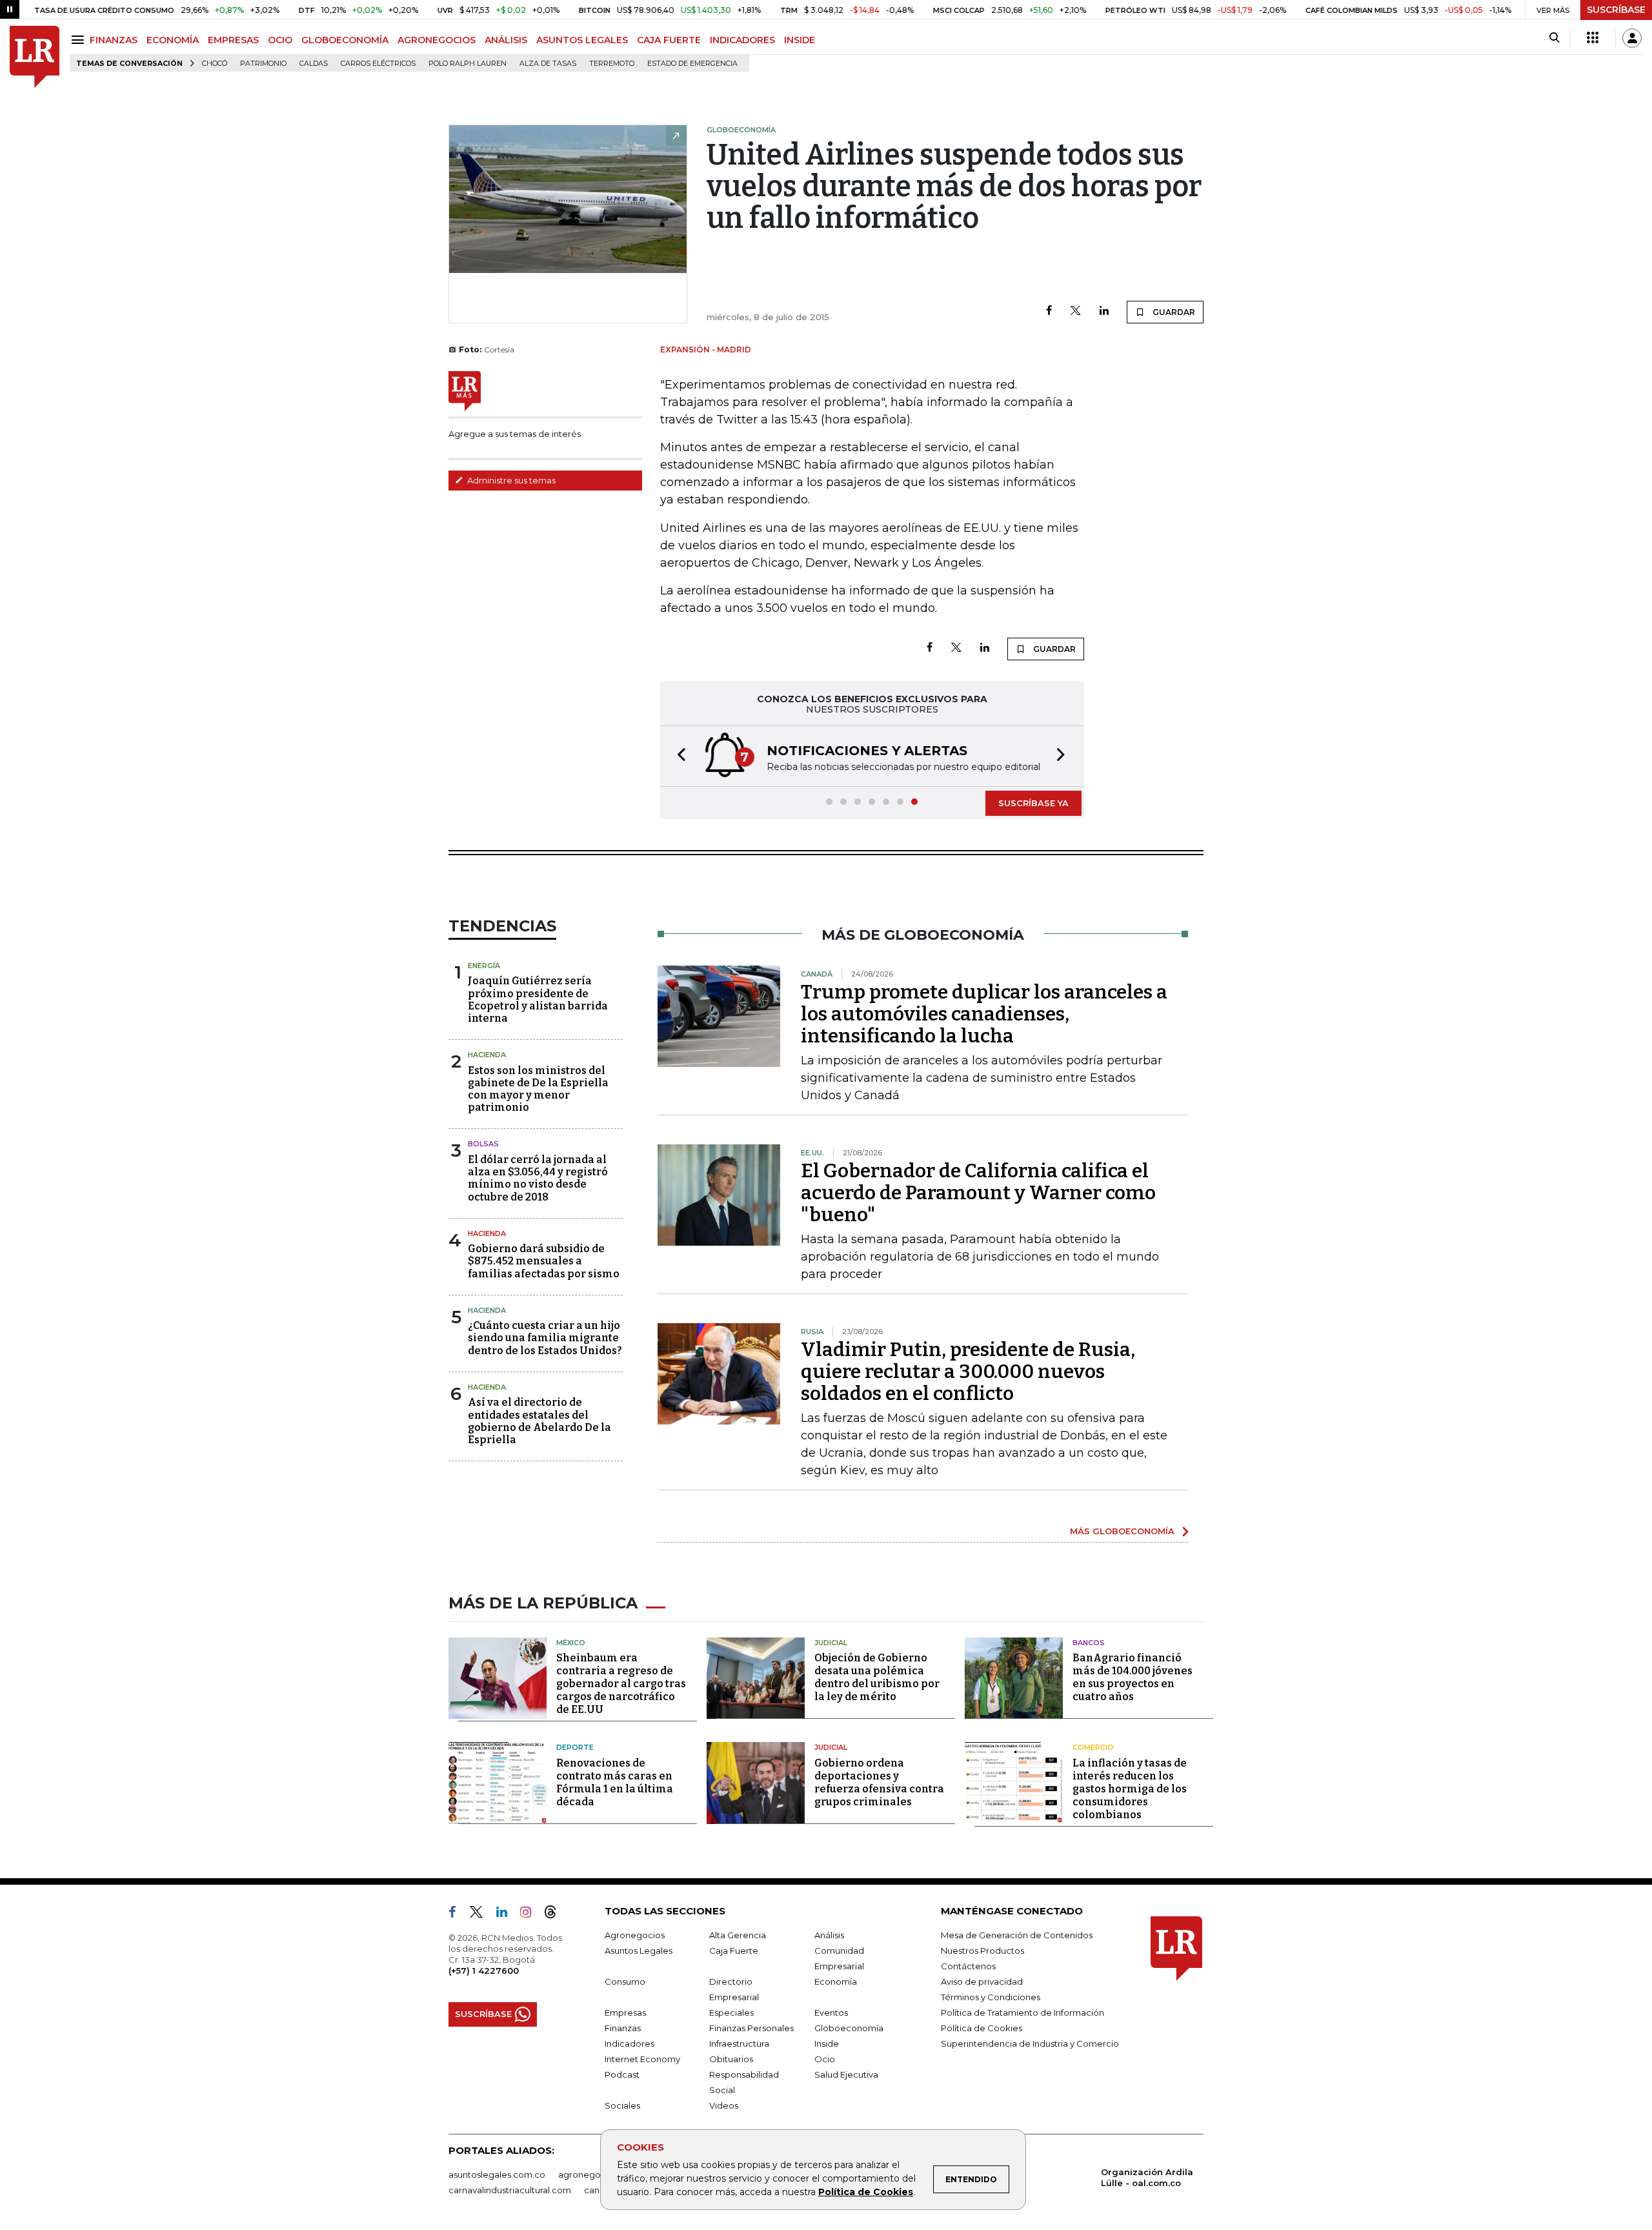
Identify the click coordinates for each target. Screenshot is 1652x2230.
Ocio (825, 2059)
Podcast (622, 2074)
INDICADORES (742, 40)
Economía (836, 1982)
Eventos (831, 2012)
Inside (827, 2043)
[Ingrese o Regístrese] (1632, 38)
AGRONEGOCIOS (437, 40)
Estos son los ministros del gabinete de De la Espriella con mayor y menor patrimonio (538, 1089)
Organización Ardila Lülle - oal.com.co (1147, 2177)
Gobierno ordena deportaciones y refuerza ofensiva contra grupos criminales (879, 1782)
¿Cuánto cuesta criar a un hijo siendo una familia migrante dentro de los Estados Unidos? (545, 1338)
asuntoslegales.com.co (497, 2174)
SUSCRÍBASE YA (1033, 803)
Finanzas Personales (751, 2028)
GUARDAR (1173, 312)
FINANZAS (114, 40)
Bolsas (483, 1144)
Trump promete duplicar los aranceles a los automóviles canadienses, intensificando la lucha (984, 1014)
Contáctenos (968, 1966)
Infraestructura (739, 2043)
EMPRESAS (233, 40)
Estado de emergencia (692, 64)
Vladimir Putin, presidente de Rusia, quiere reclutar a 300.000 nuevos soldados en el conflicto (968, 1372)
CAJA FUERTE (669, 40)
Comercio (1093, 1747)
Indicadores (630, 2043)
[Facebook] (1049, 311)
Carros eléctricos (378, 64)
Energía (484, 966)
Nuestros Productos (982, 1951)
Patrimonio (263, 64)
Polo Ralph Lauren (468, 64)
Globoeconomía (849, 2028)
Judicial (831, 1643)
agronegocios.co (594, 2174)
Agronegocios (635, 1935)
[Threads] (556, 1914)
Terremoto (612, 64)
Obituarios (731, 2059)
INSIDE (800, 40)
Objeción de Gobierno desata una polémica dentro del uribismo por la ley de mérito (877, 1677)
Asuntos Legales (639, 1951)
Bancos (1089, 1643)
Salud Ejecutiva (846, 2074)
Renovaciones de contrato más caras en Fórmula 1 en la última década (615, 1782)
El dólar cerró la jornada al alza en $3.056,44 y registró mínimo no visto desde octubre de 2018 (538, 1178)
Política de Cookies (866, 2192)
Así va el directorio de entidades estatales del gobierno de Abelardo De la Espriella (539, 1421)
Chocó (215, 64)
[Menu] (80, 40)
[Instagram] (531, 1914)
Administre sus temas (510, 480)
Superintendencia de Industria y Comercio (1030, 2043)
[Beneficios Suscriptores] (1593, 38)
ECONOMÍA (173, 40)
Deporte (575, 1747)
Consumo (625, 1982)
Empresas (625, 2012)
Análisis (829, 1935)
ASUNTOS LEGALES (582, 40)
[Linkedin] (1104, 311)
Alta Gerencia (738, 1935)
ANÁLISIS (506, 40)
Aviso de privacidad (982, 1982)
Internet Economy (642, 2059)
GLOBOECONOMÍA (345, 40)
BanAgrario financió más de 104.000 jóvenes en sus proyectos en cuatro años (1133, 1677)
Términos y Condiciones (991, 1997)
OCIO (280, 40)
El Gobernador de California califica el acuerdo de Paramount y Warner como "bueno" (978, 1193)
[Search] (1554, 38)
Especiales (731, 2012)
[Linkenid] (507, 1914)
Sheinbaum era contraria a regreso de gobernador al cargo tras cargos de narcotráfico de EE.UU (621, 1684)
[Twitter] (1076, 311)
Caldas (314, 64)
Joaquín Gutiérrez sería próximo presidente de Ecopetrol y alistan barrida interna (538, 999)
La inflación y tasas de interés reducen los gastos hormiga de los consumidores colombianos (1130, 1789)
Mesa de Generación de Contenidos (1017, 1935)
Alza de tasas (548, 64)
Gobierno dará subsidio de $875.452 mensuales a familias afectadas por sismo (544, 1261)
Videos (724, 2105)
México (571, 1643)
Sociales (622, 2105)
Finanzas (623, 2028)
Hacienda (487, 1055)
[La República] (35, 57)
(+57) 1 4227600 (484, 1971)
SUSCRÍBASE (1616, 10)
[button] (678, 756)
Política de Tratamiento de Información (1022, 2012)
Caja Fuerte (734, 1951)
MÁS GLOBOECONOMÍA (1122, 1531)
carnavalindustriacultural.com (510, 2190)
